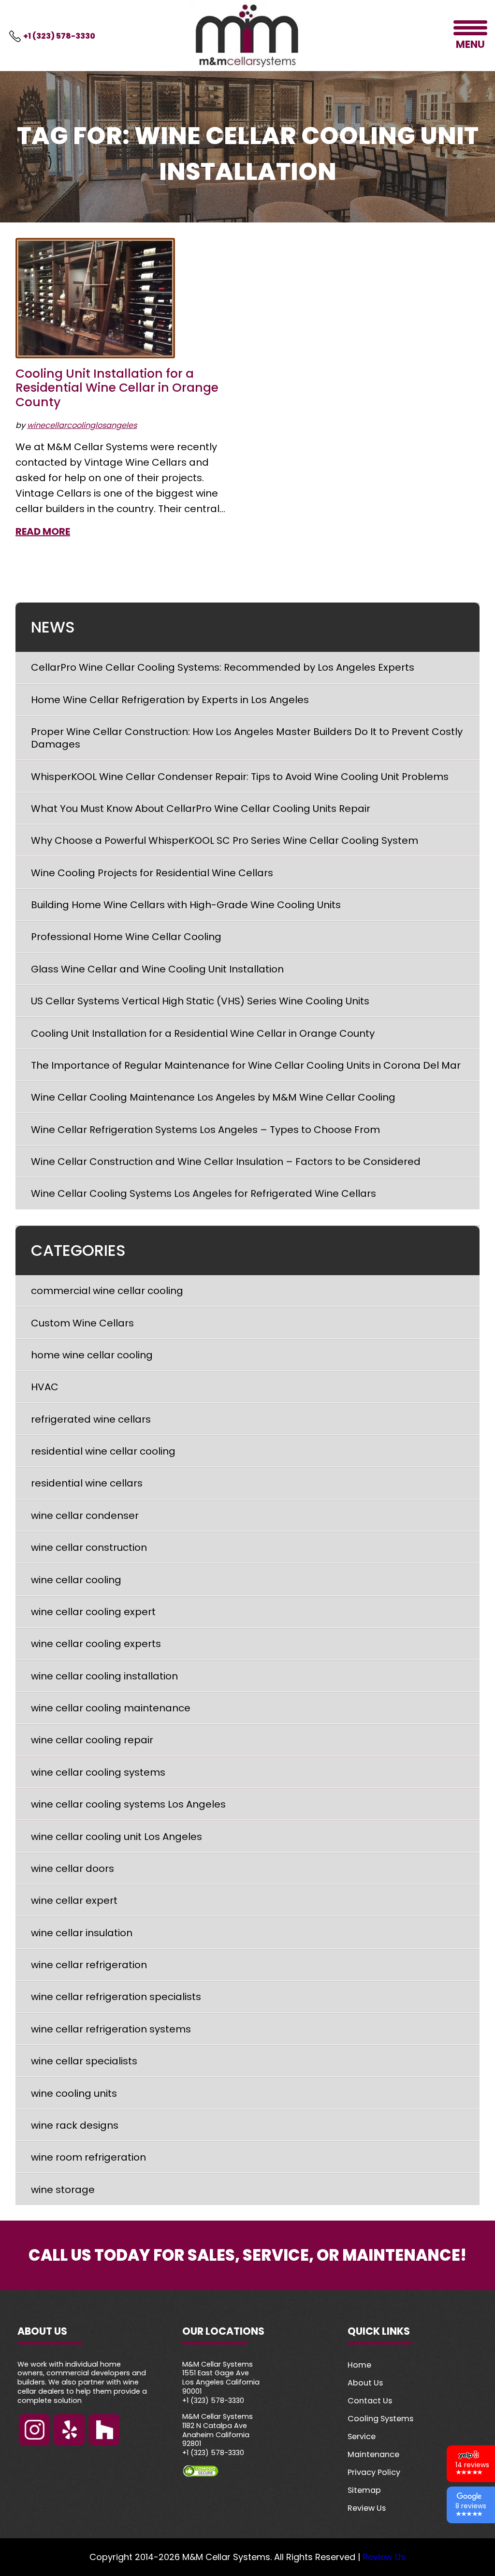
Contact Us (370, 2401)
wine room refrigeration (88, 2157)
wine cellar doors (73, 1869)
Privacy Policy (374, 2472)
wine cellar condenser (85, 1516)
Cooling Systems (380, 2419)
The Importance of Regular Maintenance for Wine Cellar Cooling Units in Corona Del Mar (246, 1065)
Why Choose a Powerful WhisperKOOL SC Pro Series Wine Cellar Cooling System (225, 840)
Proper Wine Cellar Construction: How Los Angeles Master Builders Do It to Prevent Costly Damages (247, 738)
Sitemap (364, 2490)
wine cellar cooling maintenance (111, 1708)
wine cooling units (74, 2093)
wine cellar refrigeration (89, 1965)
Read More (43, 531)
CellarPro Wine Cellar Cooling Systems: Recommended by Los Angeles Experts (223, 667)
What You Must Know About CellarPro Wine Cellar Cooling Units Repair (201, 809)
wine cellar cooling (76, 1580)
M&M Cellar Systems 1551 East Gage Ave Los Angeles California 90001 (221, 2378)
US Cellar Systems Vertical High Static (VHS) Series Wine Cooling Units (200, 1001)
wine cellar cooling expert (93, 1612)
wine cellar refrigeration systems (111, 2029)
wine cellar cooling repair (92, 1740)
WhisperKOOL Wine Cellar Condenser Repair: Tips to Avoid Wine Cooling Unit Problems (240, 777)
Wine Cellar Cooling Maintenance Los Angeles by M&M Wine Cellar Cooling (213, 1097)
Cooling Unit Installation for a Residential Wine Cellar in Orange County (117, 388)
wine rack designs (75, 2125)
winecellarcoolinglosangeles (82, 425)
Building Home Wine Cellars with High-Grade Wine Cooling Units (186, 905)
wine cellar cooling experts (96, 1644)
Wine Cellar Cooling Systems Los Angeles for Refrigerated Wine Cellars (204, 1193)
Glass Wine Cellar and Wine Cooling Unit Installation (157, 969)
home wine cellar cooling (92, 1355)
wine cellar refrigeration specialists (116, 1997)
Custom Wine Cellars (82, 1323)
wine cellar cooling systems (98, 1772)
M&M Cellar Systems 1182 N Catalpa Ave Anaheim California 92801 (218, 2430)
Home (359, 2365)
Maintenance (373, 2454)
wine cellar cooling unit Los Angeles (116, 1837)
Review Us (367, 2508)
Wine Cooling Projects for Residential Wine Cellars (152, 873)
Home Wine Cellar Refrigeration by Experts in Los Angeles (170, 700)
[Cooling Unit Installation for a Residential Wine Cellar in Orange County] (95, 298)
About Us (365, 2383)
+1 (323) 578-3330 (59, 36)
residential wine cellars (87, 1483)
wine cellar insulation (82, 1933)
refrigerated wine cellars (91, 1419)
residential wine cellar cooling (103, 1451)
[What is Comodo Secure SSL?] (247, 2471)
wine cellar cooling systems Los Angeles (128, 1804)
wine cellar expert (74, 1900)
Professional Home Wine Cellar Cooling (127, 937)
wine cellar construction (89, 1547)
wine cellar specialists (84, 2061)
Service (362, 2436)
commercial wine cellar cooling (107, 1291)
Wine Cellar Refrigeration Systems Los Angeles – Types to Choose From (205, 1130)
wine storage (63, 2190)
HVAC (45, 1387)
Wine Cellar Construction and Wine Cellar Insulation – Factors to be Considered (226, 1162)
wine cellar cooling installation (104, 1676)
